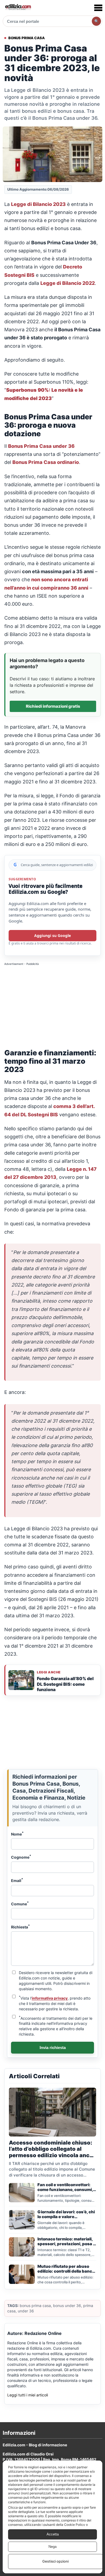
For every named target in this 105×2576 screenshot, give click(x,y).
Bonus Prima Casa (27, 38)
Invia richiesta (53, 2048)
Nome (17, 1834)
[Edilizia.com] (18, 8)
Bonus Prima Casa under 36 (41, 446)
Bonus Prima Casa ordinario (46, 462)
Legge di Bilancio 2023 (38, 204)
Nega (52, 2547)
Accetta (53, 2534)
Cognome (21, 1857)
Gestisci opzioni (55, 2561)
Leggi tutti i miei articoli (28, 2395)
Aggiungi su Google (52, 935)
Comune (20, 1903)
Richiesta (20, 1927)
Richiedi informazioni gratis (53, 706)
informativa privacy (50, 1998)
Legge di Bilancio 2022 (68, 283)
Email (17, 1880)
